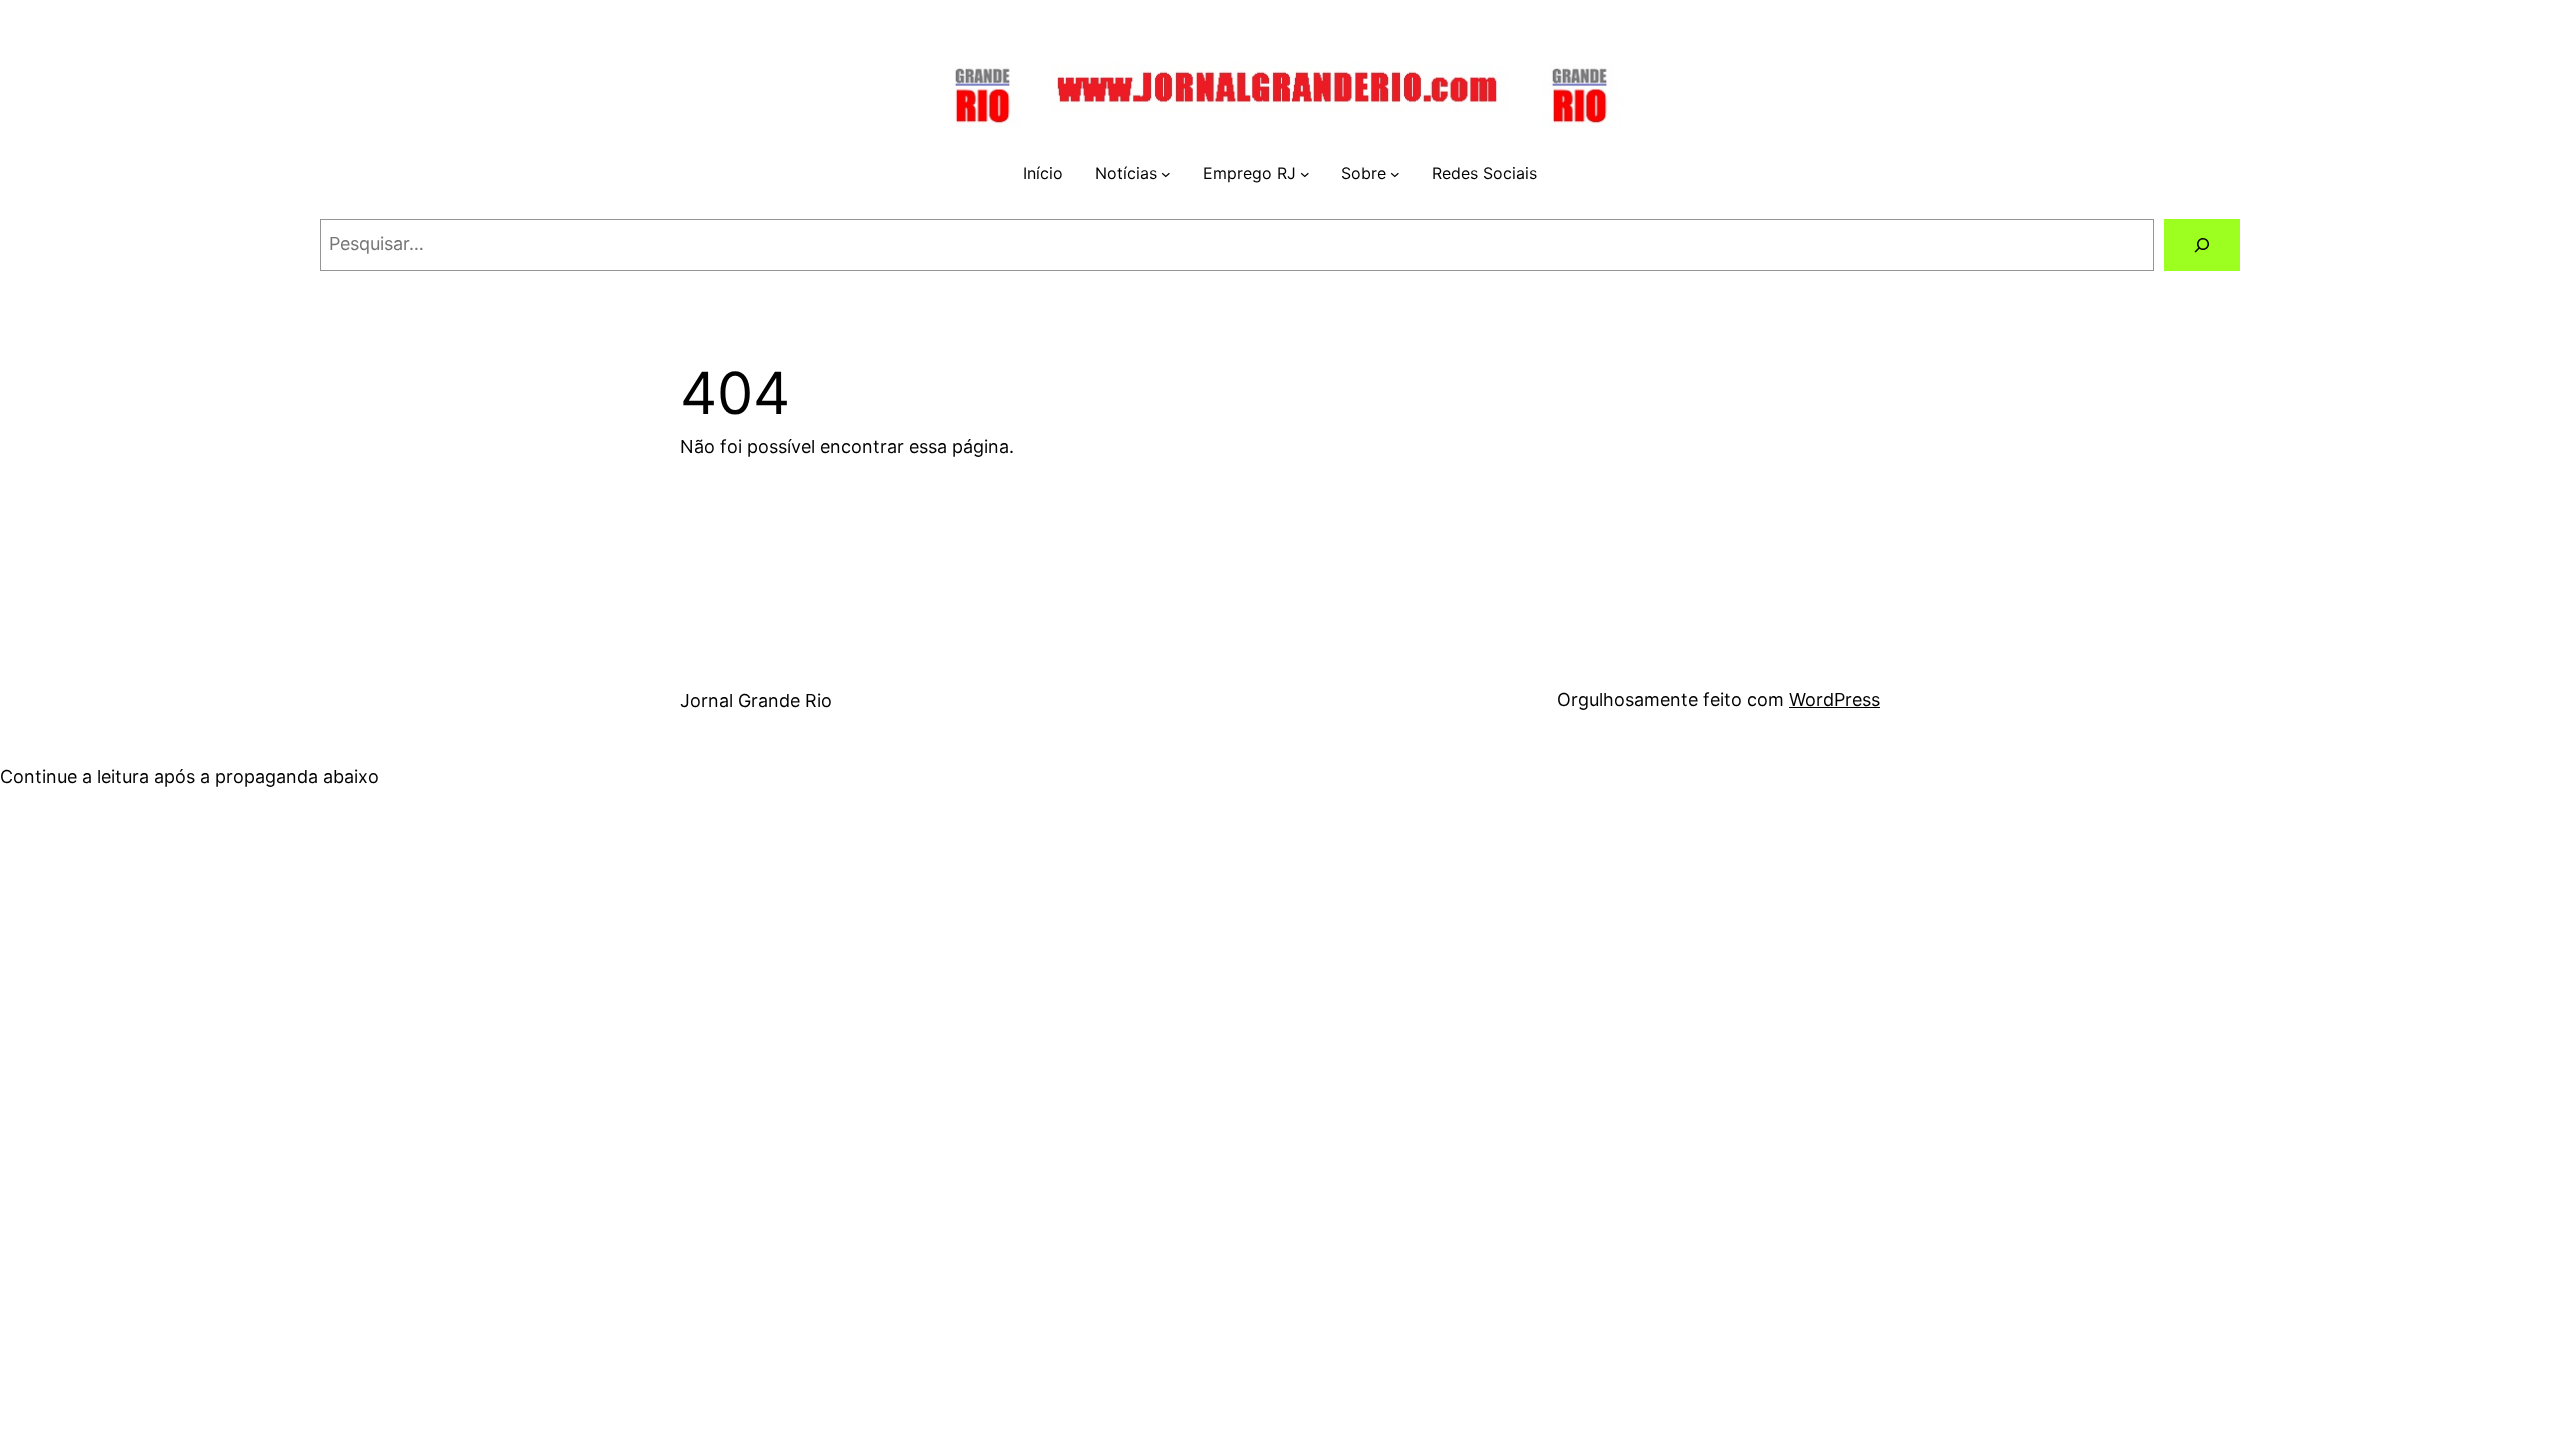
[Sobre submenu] (1395, 174)
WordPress (1834, 699)
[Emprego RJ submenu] (1305, 174)
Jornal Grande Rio (756, 700)
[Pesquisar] (2202, 245)
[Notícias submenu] (1166, 174)
